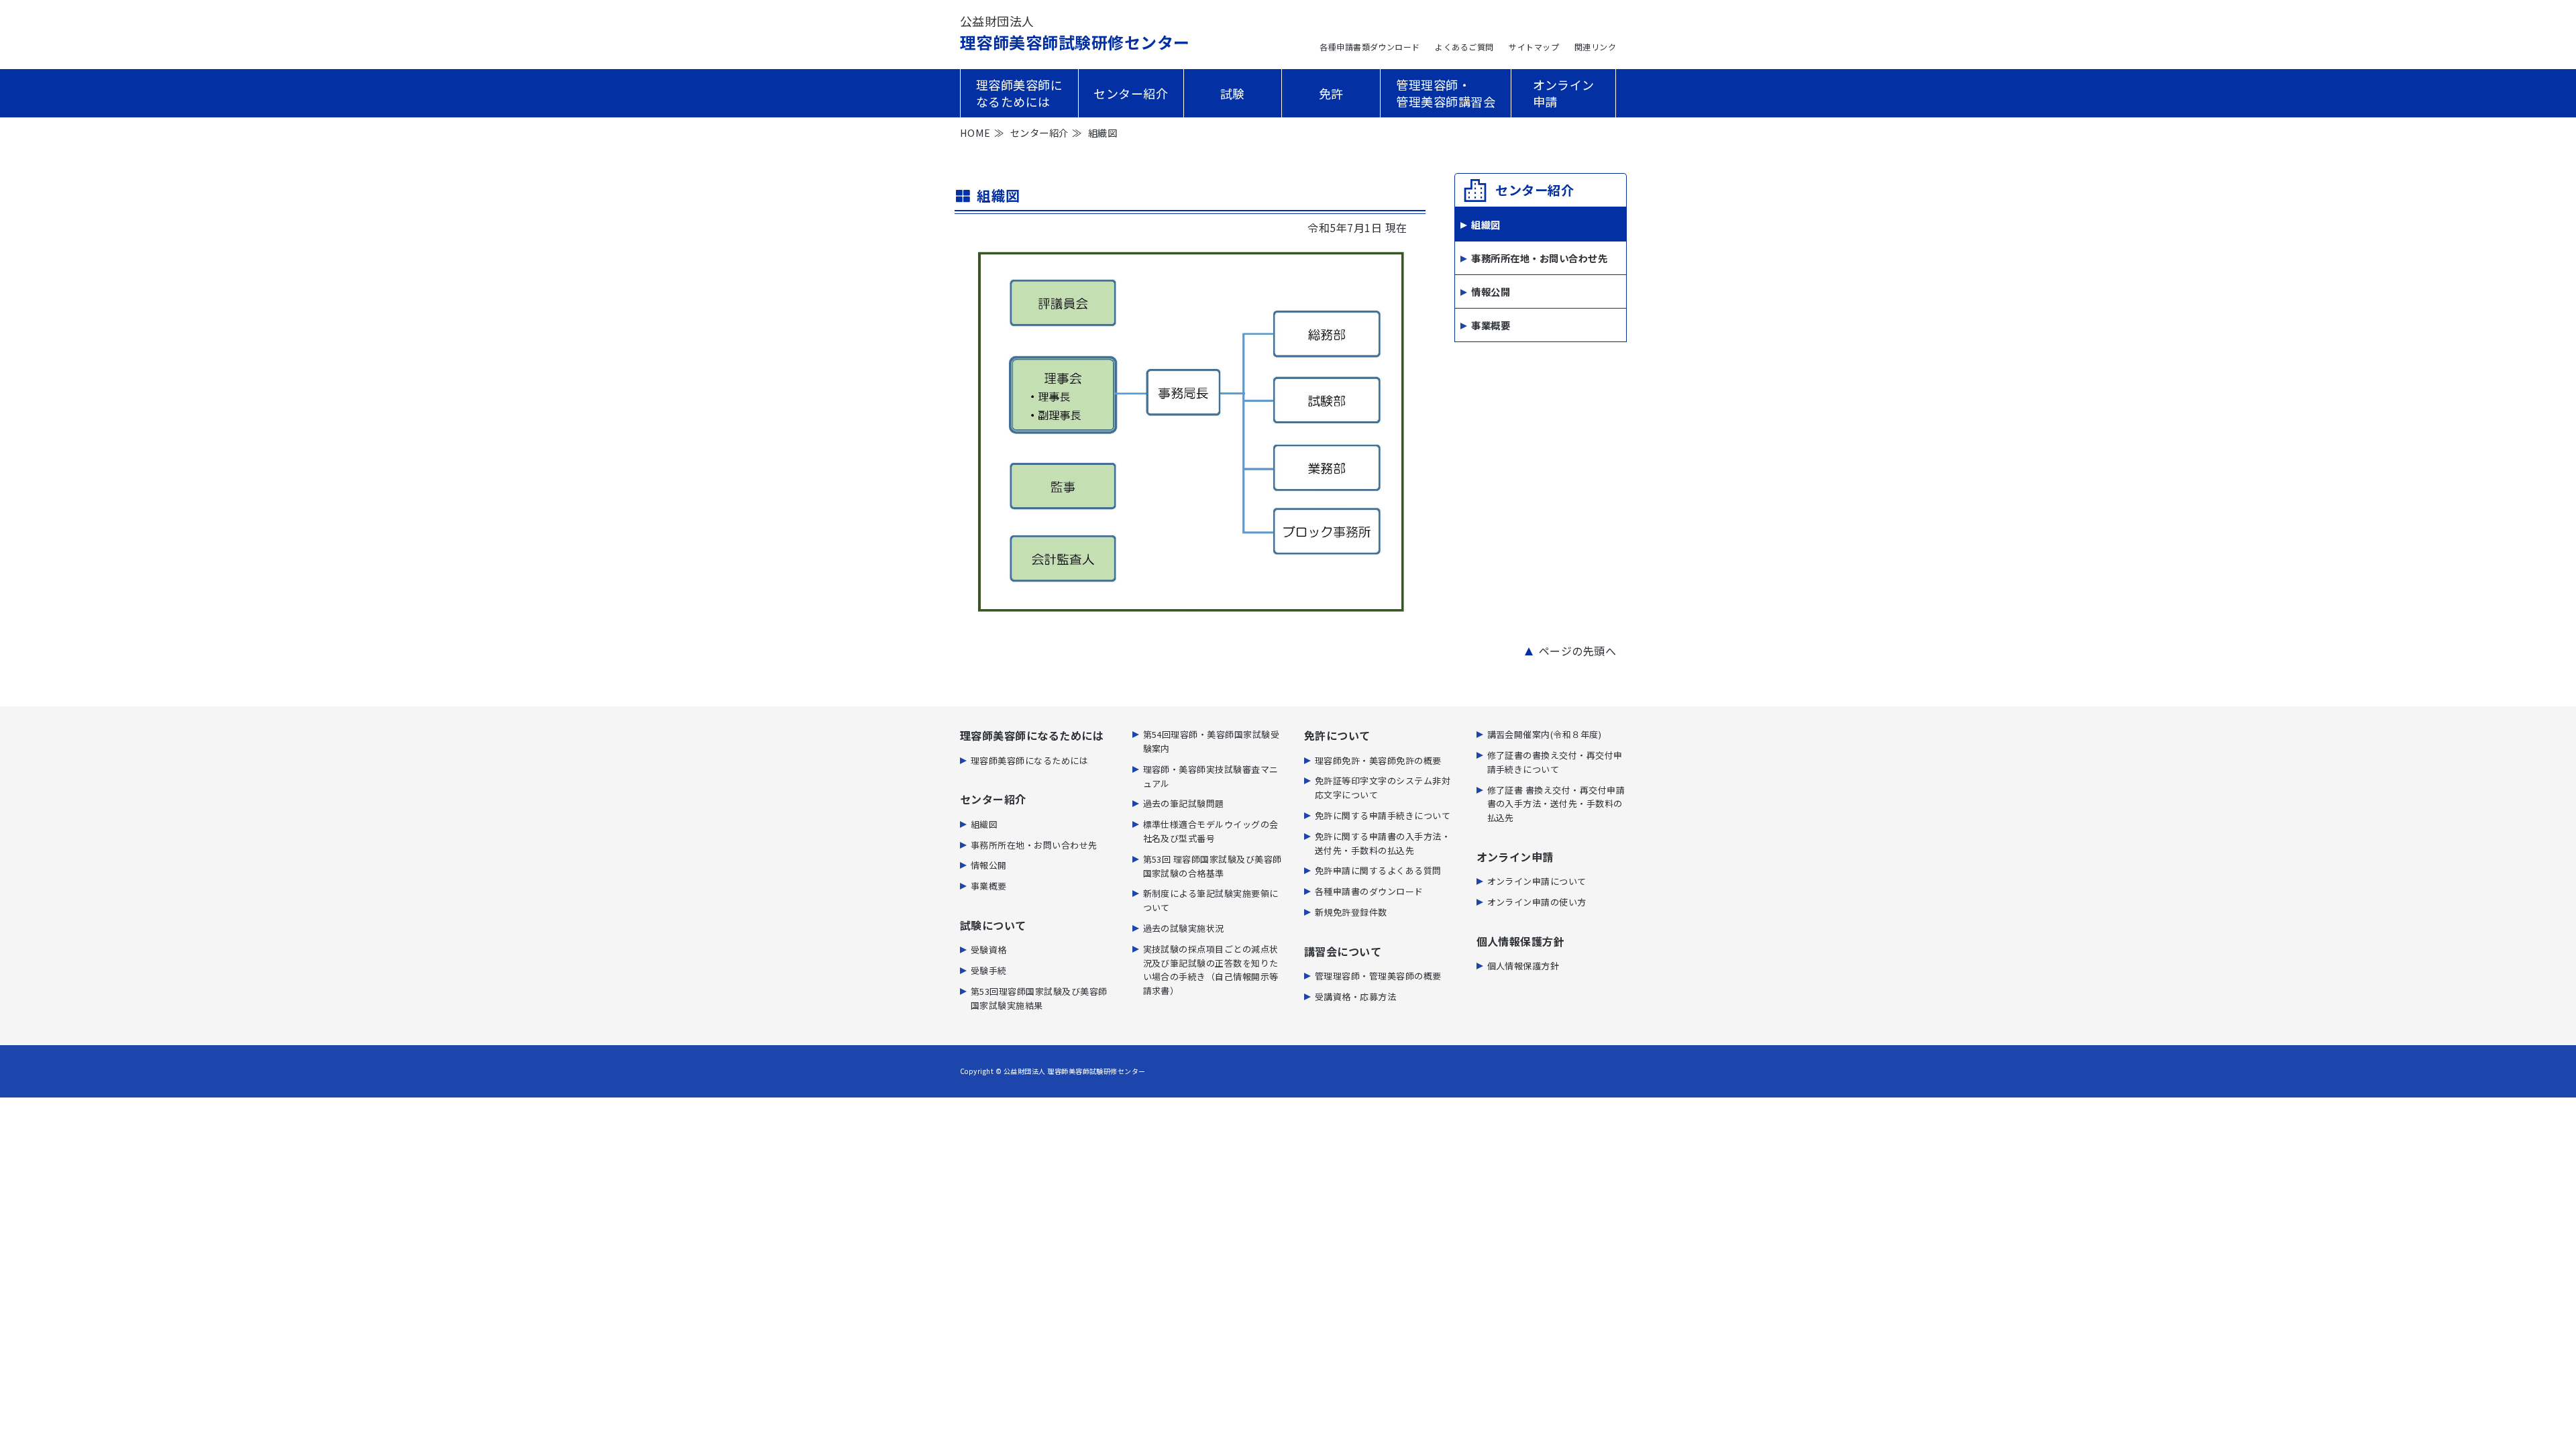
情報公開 (1491, 291)
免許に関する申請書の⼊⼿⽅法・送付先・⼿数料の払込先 (1383, 843)
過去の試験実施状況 (1184, 928)
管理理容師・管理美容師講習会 (1446, 93)
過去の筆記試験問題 (1184, 803)
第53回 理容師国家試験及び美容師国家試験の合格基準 (1213, 866)
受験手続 (989, 970)
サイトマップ (1534, 47)
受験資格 (989, 950)
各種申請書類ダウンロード (1370, 47)
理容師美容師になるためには (1019, 93)
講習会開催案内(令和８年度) (1545, 734)
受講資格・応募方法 (1355, 997)
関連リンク (1595, 47)
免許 (1331, 93)
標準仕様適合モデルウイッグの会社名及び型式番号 (1211, 831)
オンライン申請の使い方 (1537, 902)
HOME (975, 132)
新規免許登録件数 (1351, 912)
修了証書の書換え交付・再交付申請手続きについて (1555, 762)
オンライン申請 (1564, 93)
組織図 (984, 824)
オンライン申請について (1537, 881)
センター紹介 (1131, 93)
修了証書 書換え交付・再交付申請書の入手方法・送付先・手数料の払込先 (1556, 804)
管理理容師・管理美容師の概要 (1378, 976)
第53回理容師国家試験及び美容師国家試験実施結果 (1039, 998)
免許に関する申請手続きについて (1383, 815)
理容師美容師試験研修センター (1075, 33)
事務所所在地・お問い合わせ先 (1539, 258)
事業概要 (1491, 325)
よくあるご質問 (1464, 47)
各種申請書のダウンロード (1369, 891)
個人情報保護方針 (1523, 966)
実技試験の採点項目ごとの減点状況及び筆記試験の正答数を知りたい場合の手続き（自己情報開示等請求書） (1211, 970)
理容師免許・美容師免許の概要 (1378, 760)
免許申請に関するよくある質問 (1378, 870)
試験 (1233, 93)
